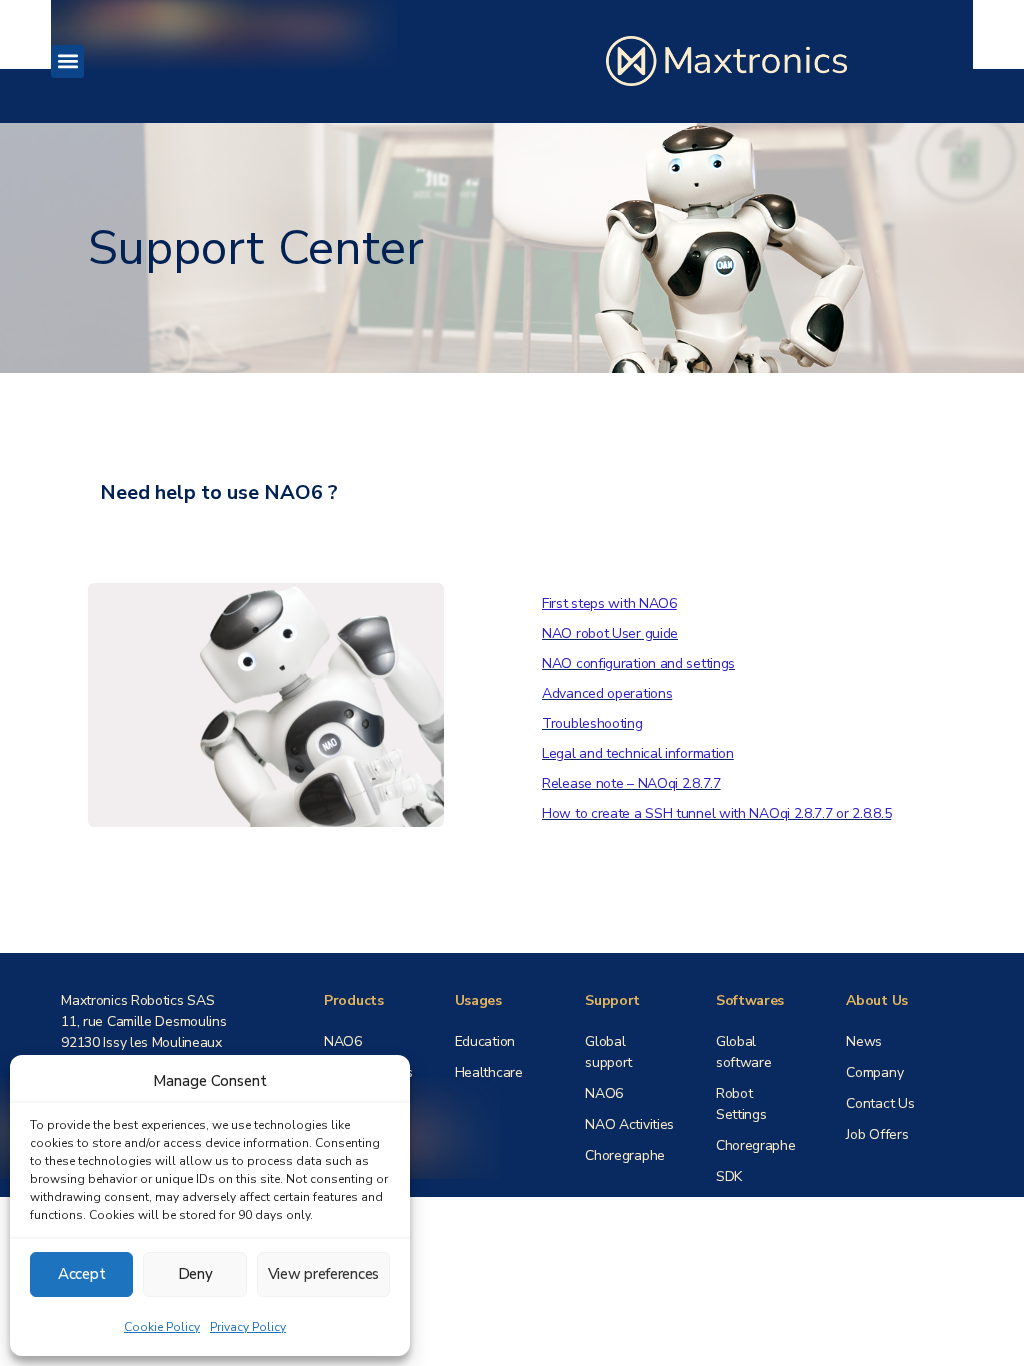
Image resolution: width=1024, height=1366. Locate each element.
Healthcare (489, 1072)
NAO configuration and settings (638, 663)
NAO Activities (629, 1124)
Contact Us (880, 1103)
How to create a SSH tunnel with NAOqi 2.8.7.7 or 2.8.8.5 (716, 813)
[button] (67, 61)
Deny (195, 1274)
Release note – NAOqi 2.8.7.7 (631, 783)
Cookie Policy (162, 1327)
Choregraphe (625, 1155)
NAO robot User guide (610, 633)
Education (485, 1041)
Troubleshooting (592, 723)
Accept (81, 1274)
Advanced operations (607, 693)
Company (874, 1072)
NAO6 (343, 1041)
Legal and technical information (638, 753)
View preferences (323, 1274)
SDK (729, 1176)
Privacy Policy (248, 1327)
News (864, 1041)
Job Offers (877, 1134)
